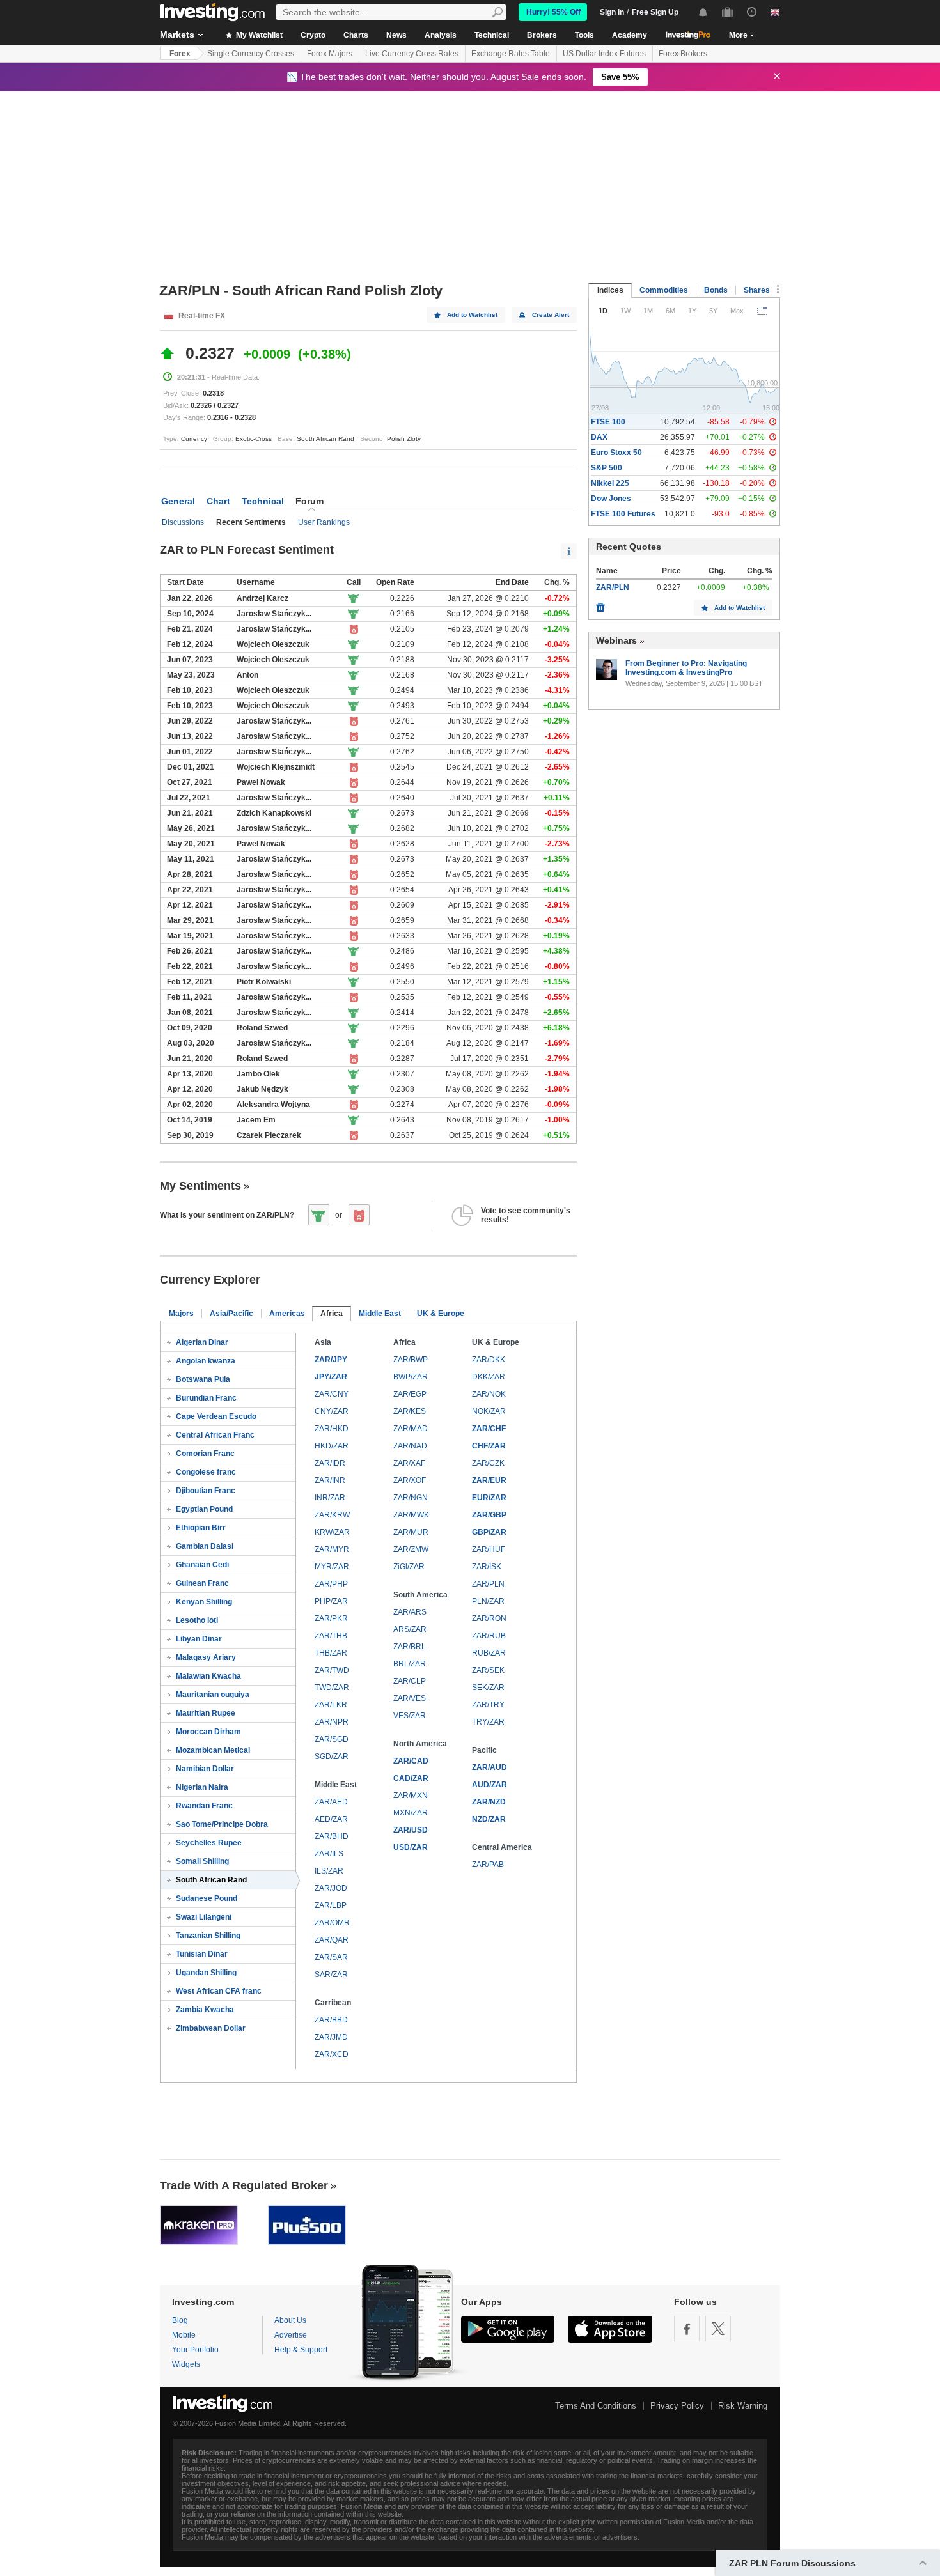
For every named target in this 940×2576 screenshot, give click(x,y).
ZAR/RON (489, 1618)
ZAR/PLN (488, 1584)
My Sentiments (200, 1186)
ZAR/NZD (489, 1802)
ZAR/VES (410, 1698)
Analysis (441, 35)
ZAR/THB (331, 1636)
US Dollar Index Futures (604, 54)
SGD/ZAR (332, 1757)
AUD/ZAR (490, 1785)
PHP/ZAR (331, 1601)
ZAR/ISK (487, 1567)
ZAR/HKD (332, 1429)
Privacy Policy (677, 2406)
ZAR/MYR (332, 1549)
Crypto (313, 35)
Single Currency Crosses (251, 54)
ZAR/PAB (488, 1865)
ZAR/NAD (410, 1446)
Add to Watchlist (472, 315)
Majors (181, 1314)
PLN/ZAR (488, 1601)
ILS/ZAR (329, 1871)
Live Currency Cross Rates (412, 54)
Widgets (186, 2364)
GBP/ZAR (489, 1532)
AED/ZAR (331, 1819)
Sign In (612, 12)
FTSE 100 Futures (623, 514)
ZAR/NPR (332, 1722)
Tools (584, 35)
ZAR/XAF (409, 1463)
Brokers (542, 35)
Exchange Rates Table (511, 54)
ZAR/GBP (489, 1515)
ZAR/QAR (332, 1940)
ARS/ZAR (410, 1629)
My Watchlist (258, 35)
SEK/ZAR (488, 1688)
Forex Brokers (683, 54)
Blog (180, 2320)
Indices (610, 290)
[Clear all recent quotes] (600, 604)
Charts (356, 35)
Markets (177, 35)
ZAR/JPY (331, 1360)
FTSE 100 (608, 422)
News (396, 35)
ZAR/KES (410, 1411)
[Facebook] (687, 2329)
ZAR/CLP (410, 1681)
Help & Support (301, 2350)
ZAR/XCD (332, 2054)
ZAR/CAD (411, 1761)
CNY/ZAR (332, 1411)
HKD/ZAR (332, 1446)
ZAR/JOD (331, 1888)
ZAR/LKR (331, 1705)
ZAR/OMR (332, 1923)
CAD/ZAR (411, 1778)
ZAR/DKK (489, 1360)
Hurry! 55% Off (553, 12)
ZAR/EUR (489, 1480)
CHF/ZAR (489, 1446)
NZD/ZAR (489, 1819)
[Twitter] (718, 2329)
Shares (757, 290)
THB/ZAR (331, 1653)
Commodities (664, 290)
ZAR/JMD (331, 2037)
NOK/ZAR (489, 1411)
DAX (599, 437)
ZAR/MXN (411, 1796)
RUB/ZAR (489, 1653)
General (178, 501)
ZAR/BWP (411, 1360)
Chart (218, 501)
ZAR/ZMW (411, 1549)
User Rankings (324, 522)
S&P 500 (607, 468)
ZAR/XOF (410, 1480)
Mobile (184, 2335)
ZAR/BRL (410, 1647)
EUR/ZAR (489, 1498)
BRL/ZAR (410, 1664)
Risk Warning (743, 2406)
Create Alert (551, 315)
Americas (287, 1314)
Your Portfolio (195, 2350)
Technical (492, 35)
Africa (332, 1314)
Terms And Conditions (596, 2406)
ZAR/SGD (332, 1739)
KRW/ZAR (332, 1532)
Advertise (291, 2335)
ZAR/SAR (331, 1957)
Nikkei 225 (610, 483)
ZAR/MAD (411, 1429)
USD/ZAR (411, 1847)
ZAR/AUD (490, 1767)
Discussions (183, 522)
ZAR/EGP (410, 1394)
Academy (630, 35)
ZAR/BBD (331, 2020)
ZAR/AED (331, 1802)
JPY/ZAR (331, 1377)
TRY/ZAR (488, 1722)
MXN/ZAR (411, 1813)
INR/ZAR (330, 1498)
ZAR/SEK (488, 1670)
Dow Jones (611, 499)
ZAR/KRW (332, 1515)
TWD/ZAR (332, 1688)
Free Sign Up (655, 12)
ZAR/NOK (489, 1394)
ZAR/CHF (489, 1429)
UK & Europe (441, 1314)
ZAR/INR (330, 1480)
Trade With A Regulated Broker (244, 2185)
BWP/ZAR (411, 1377)
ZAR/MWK (411, 1515)
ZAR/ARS (410, 1612)
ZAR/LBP (331, 1905)
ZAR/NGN (411, 1498)
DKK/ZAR (489, 1377)
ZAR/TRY (488, 1705)
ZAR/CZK (488, 1463)
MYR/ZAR (332, 1567)
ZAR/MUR (411, 1532)
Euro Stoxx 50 (616, 453)
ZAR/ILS (329, 1854)
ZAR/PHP (331, 1584)
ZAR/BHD (332, 1836)
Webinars (616, 640)
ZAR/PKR (331, 1618)
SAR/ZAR (331, 1975)
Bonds (716, 290)
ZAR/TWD (332, 1670)
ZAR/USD (411, 1830)
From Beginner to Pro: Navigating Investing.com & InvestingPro (686, 668)
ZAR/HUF (489, 1549)
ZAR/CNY (332, 1394)
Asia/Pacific (231, 1314)
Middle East (380, 1314)
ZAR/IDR (330, 1463)
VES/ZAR (410, 1716)
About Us (290, 2320)
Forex (180, 54)
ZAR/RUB (489, 1636)
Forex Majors (330, 54)
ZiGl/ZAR (409, 1567)
